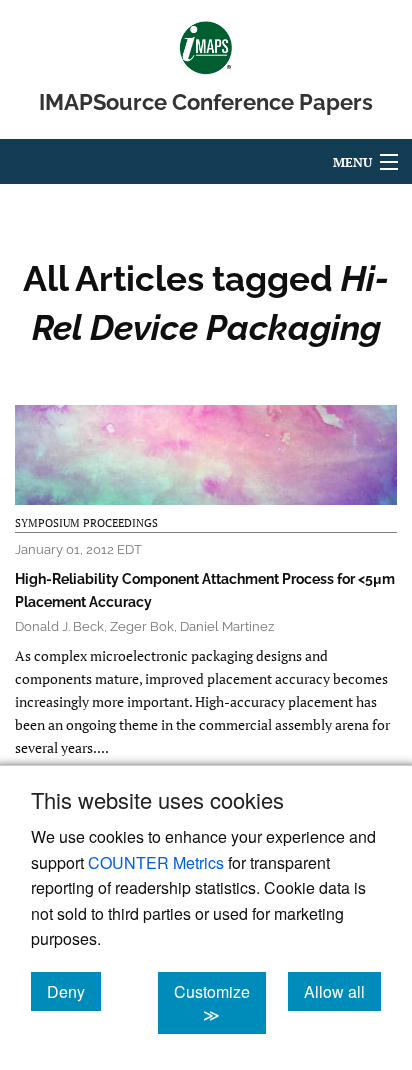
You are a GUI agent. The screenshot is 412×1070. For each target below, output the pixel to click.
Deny (74, 991)
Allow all (342, 991)
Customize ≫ (220, 1003)
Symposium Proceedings (86, 523)
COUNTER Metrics (156, 862)
